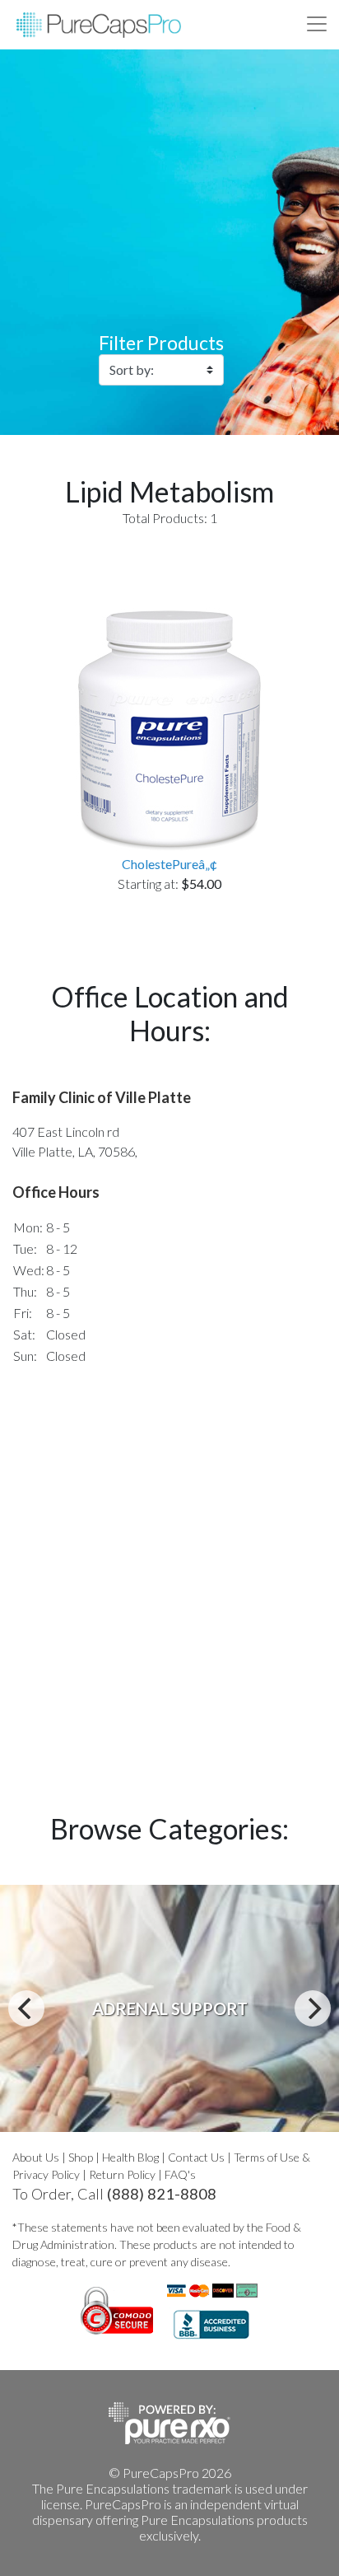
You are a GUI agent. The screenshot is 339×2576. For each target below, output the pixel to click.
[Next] (313, 2008)
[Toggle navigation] (317, 24)
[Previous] (26, 2008)
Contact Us (196, 2157)
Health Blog (130, 2157)
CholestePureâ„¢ (169, 864)
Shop (81, 2157)
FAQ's (180, 2174)
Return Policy (122, 2174)
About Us (36, 2157)
